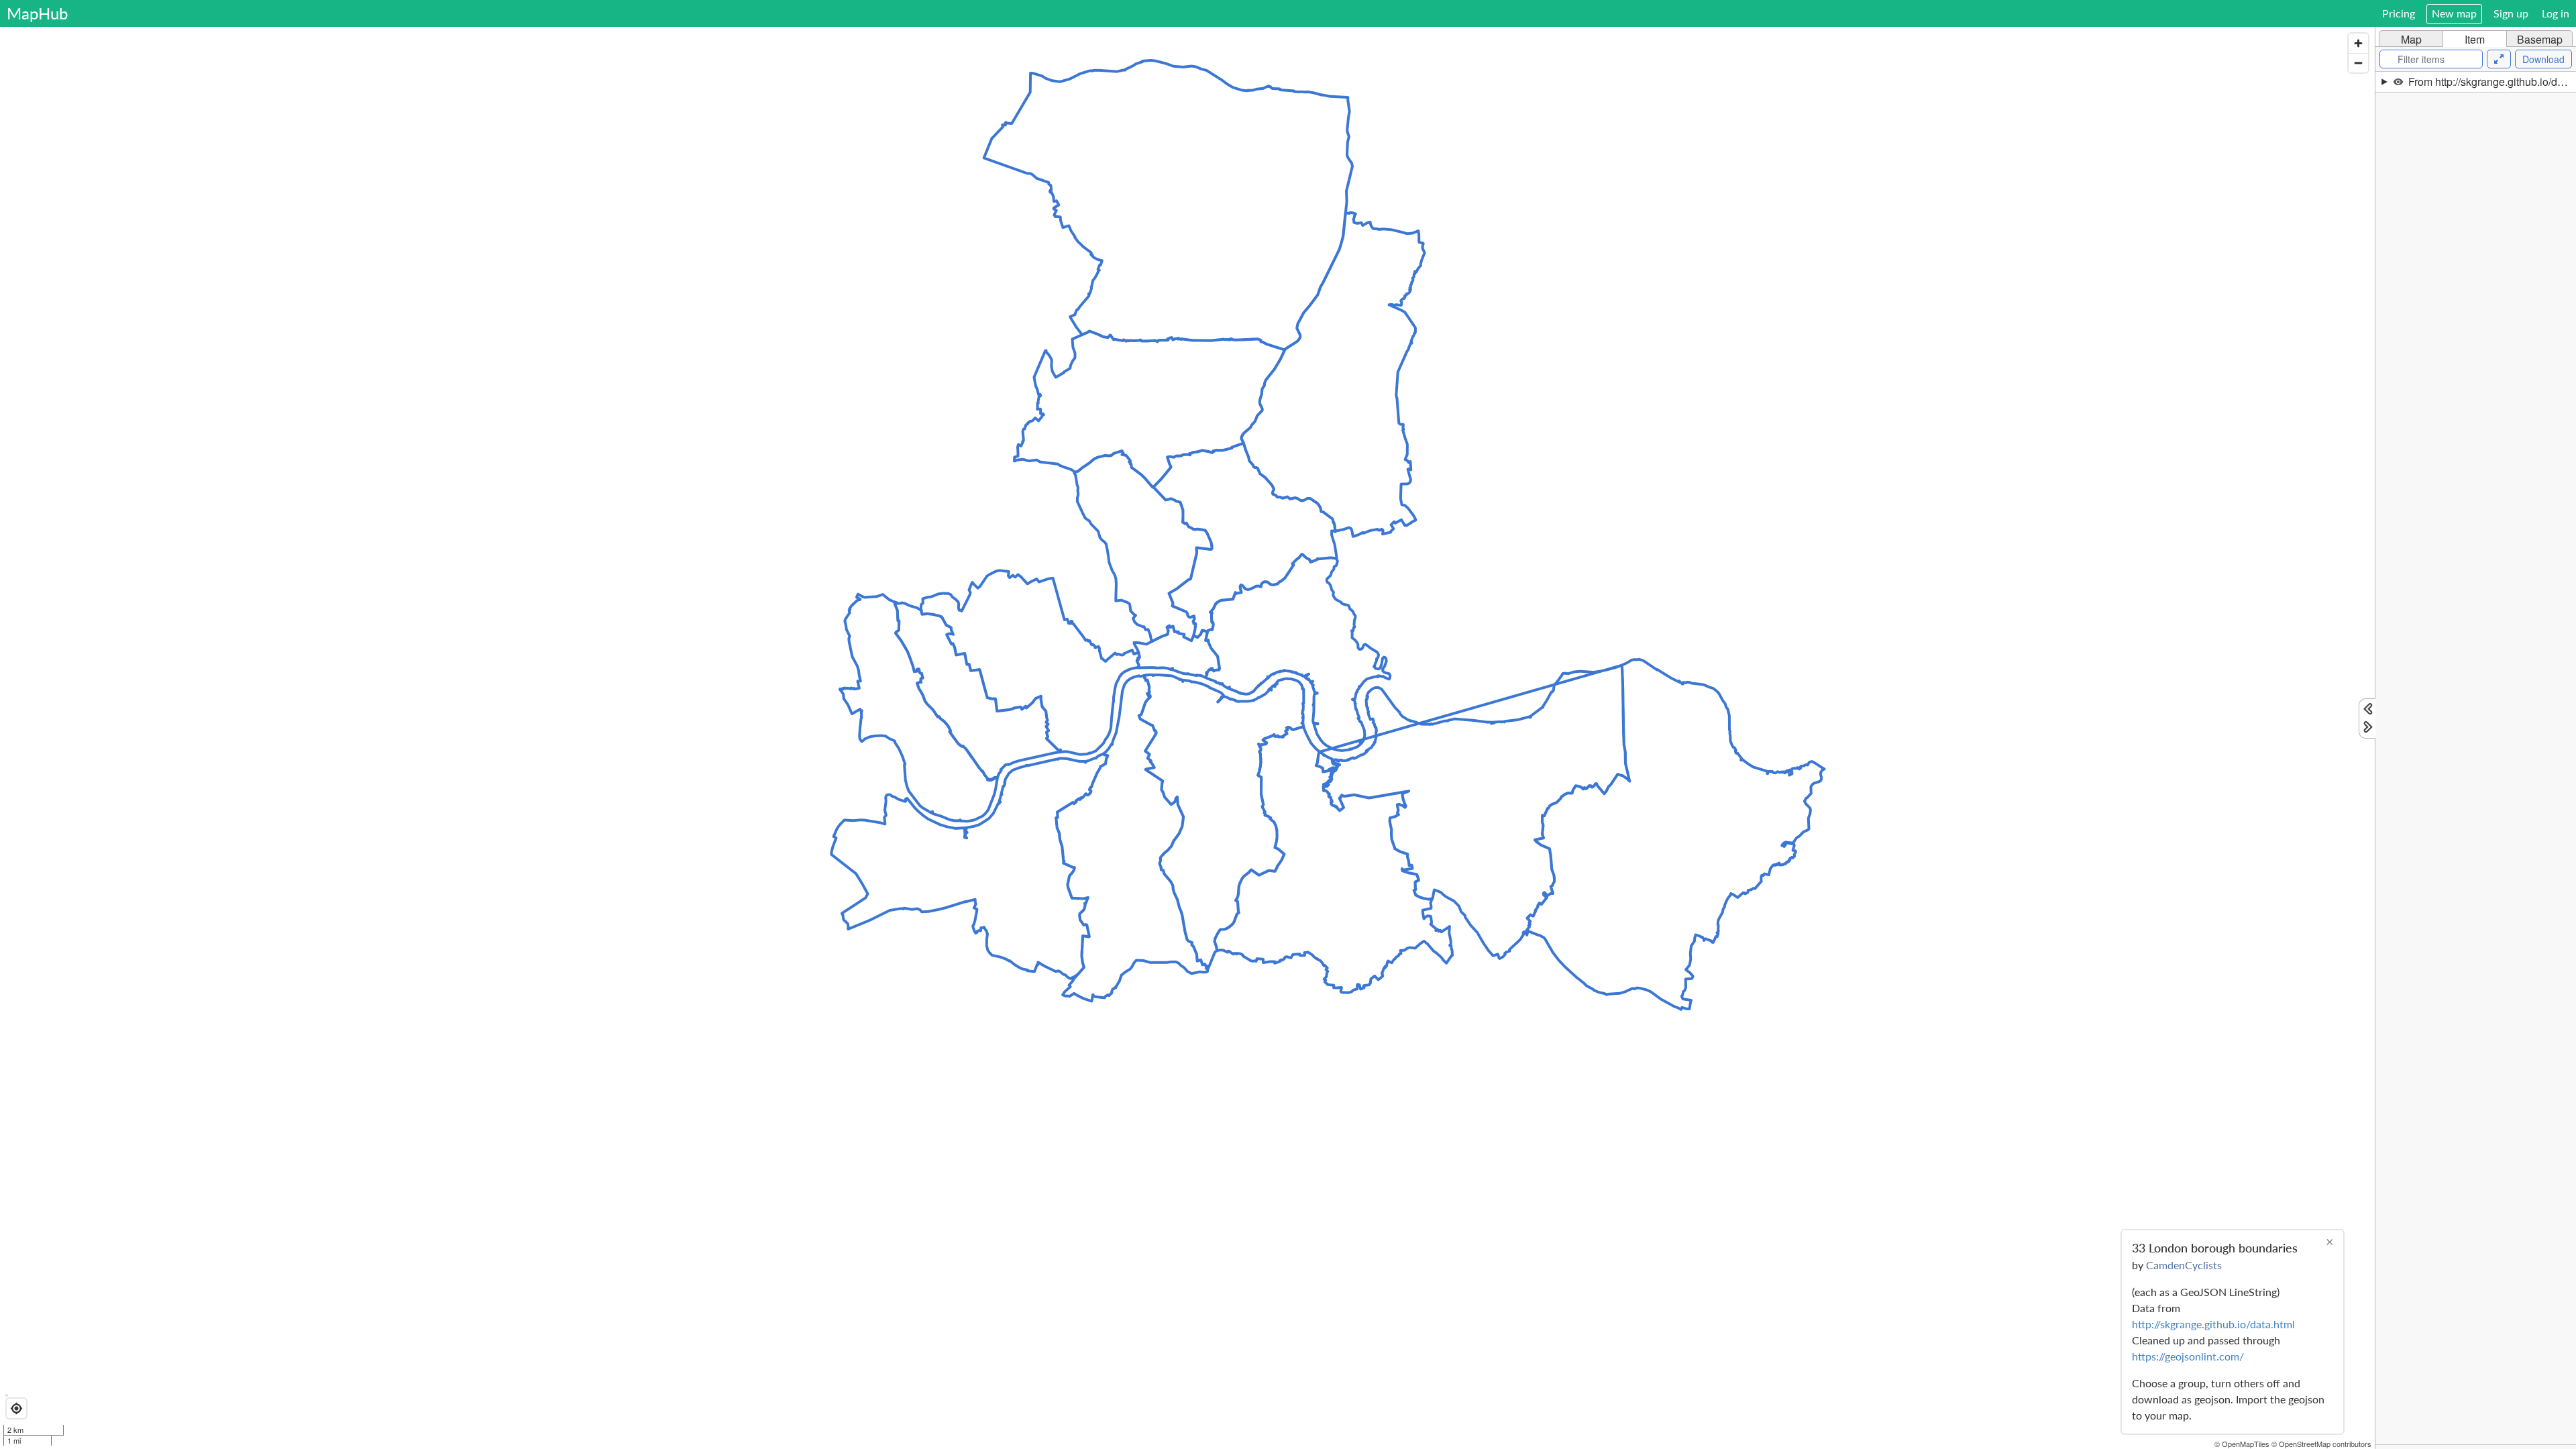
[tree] (2476, 758)
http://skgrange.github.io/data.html (2213, 1324)
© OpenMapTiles (2242, 1444)
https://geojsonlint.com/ (2188, 1356)
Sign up (2511, 13)
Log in (2556, 13)
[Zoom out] (2358, 63)
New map (2454, 13)
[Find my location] (16, 1408)
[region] (1187, 738)
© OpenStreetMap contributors (2321, 1444)
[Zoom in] (2358, 43)
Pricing (2399, 13)
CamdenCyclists (2184, 1265)
